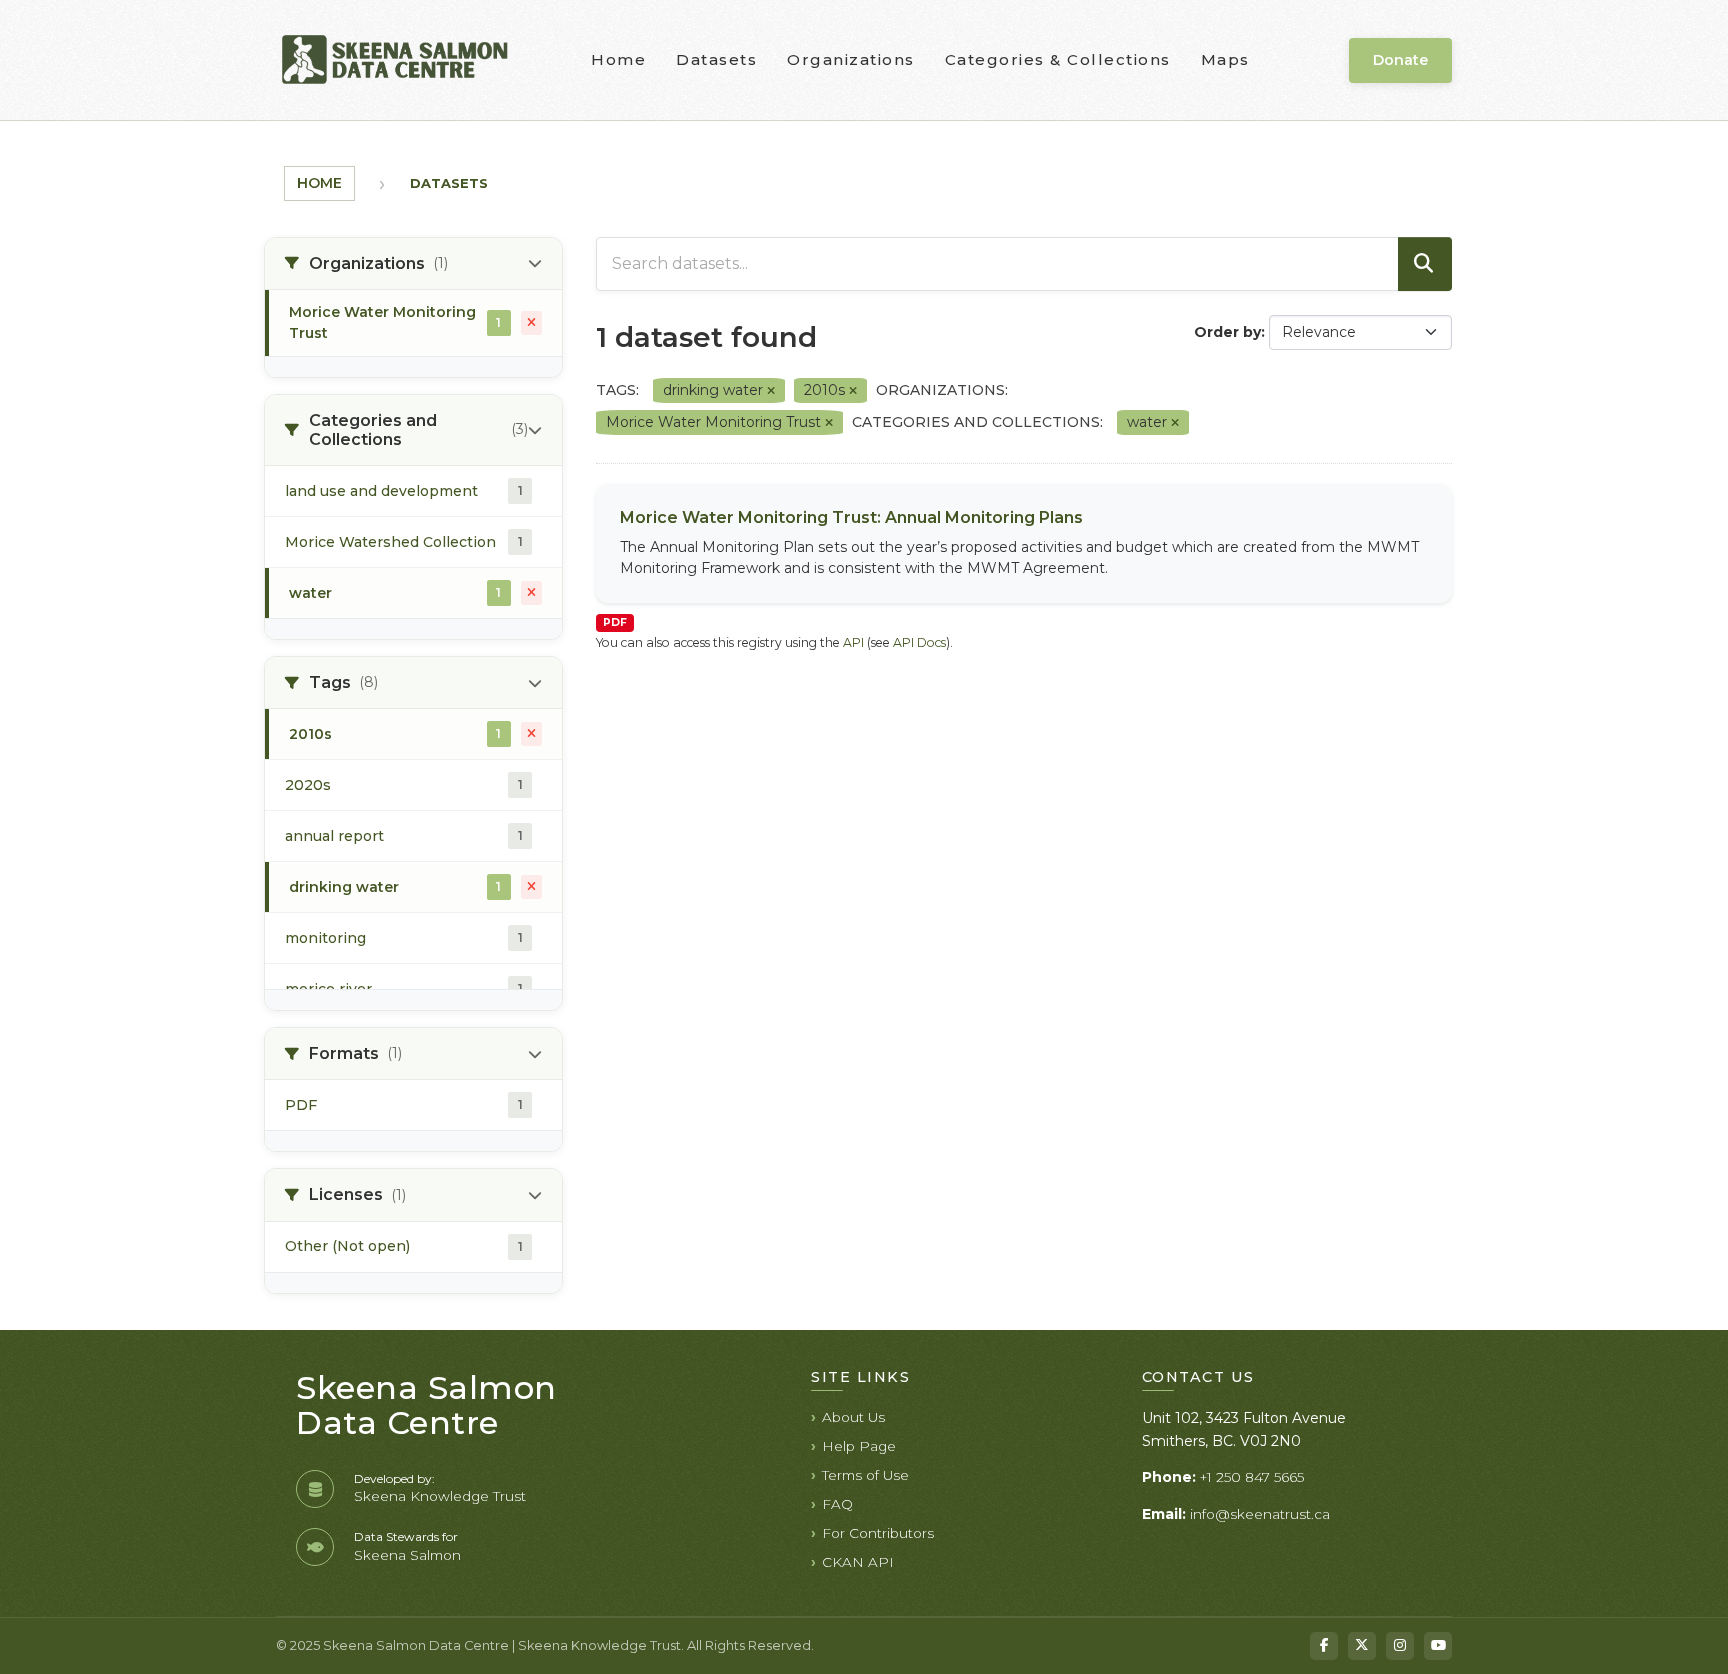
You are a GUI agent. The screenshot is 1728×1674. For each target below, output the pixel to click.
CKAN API (858, 1562)
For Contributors (878, 1533)
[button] (413, 264)
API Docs (919, 642)
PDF (615, 622)
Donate (1400, 60)
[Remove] (771, 391)
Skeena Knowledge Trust (440, 1496)
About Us (853, 1417)
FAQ (837, 1504)
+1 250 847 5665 (1252, 1477)
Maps (1225, 59)
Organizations (851, 59)
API (853, 642)
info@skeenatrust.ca (1260, 1514)
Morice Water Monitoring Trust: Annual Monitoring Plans (851, 517)
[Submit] (1425, 264)
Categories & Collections (1058, 59)
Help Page (859, 1446)
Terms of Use (865, 1475)
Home (618, 59)
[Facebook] (1324, 1646)
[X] (1362, 1646)
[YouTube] (1438, 1646)
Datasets (716, 59)
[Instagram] (1400, 1646)
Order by (1227, 332)
